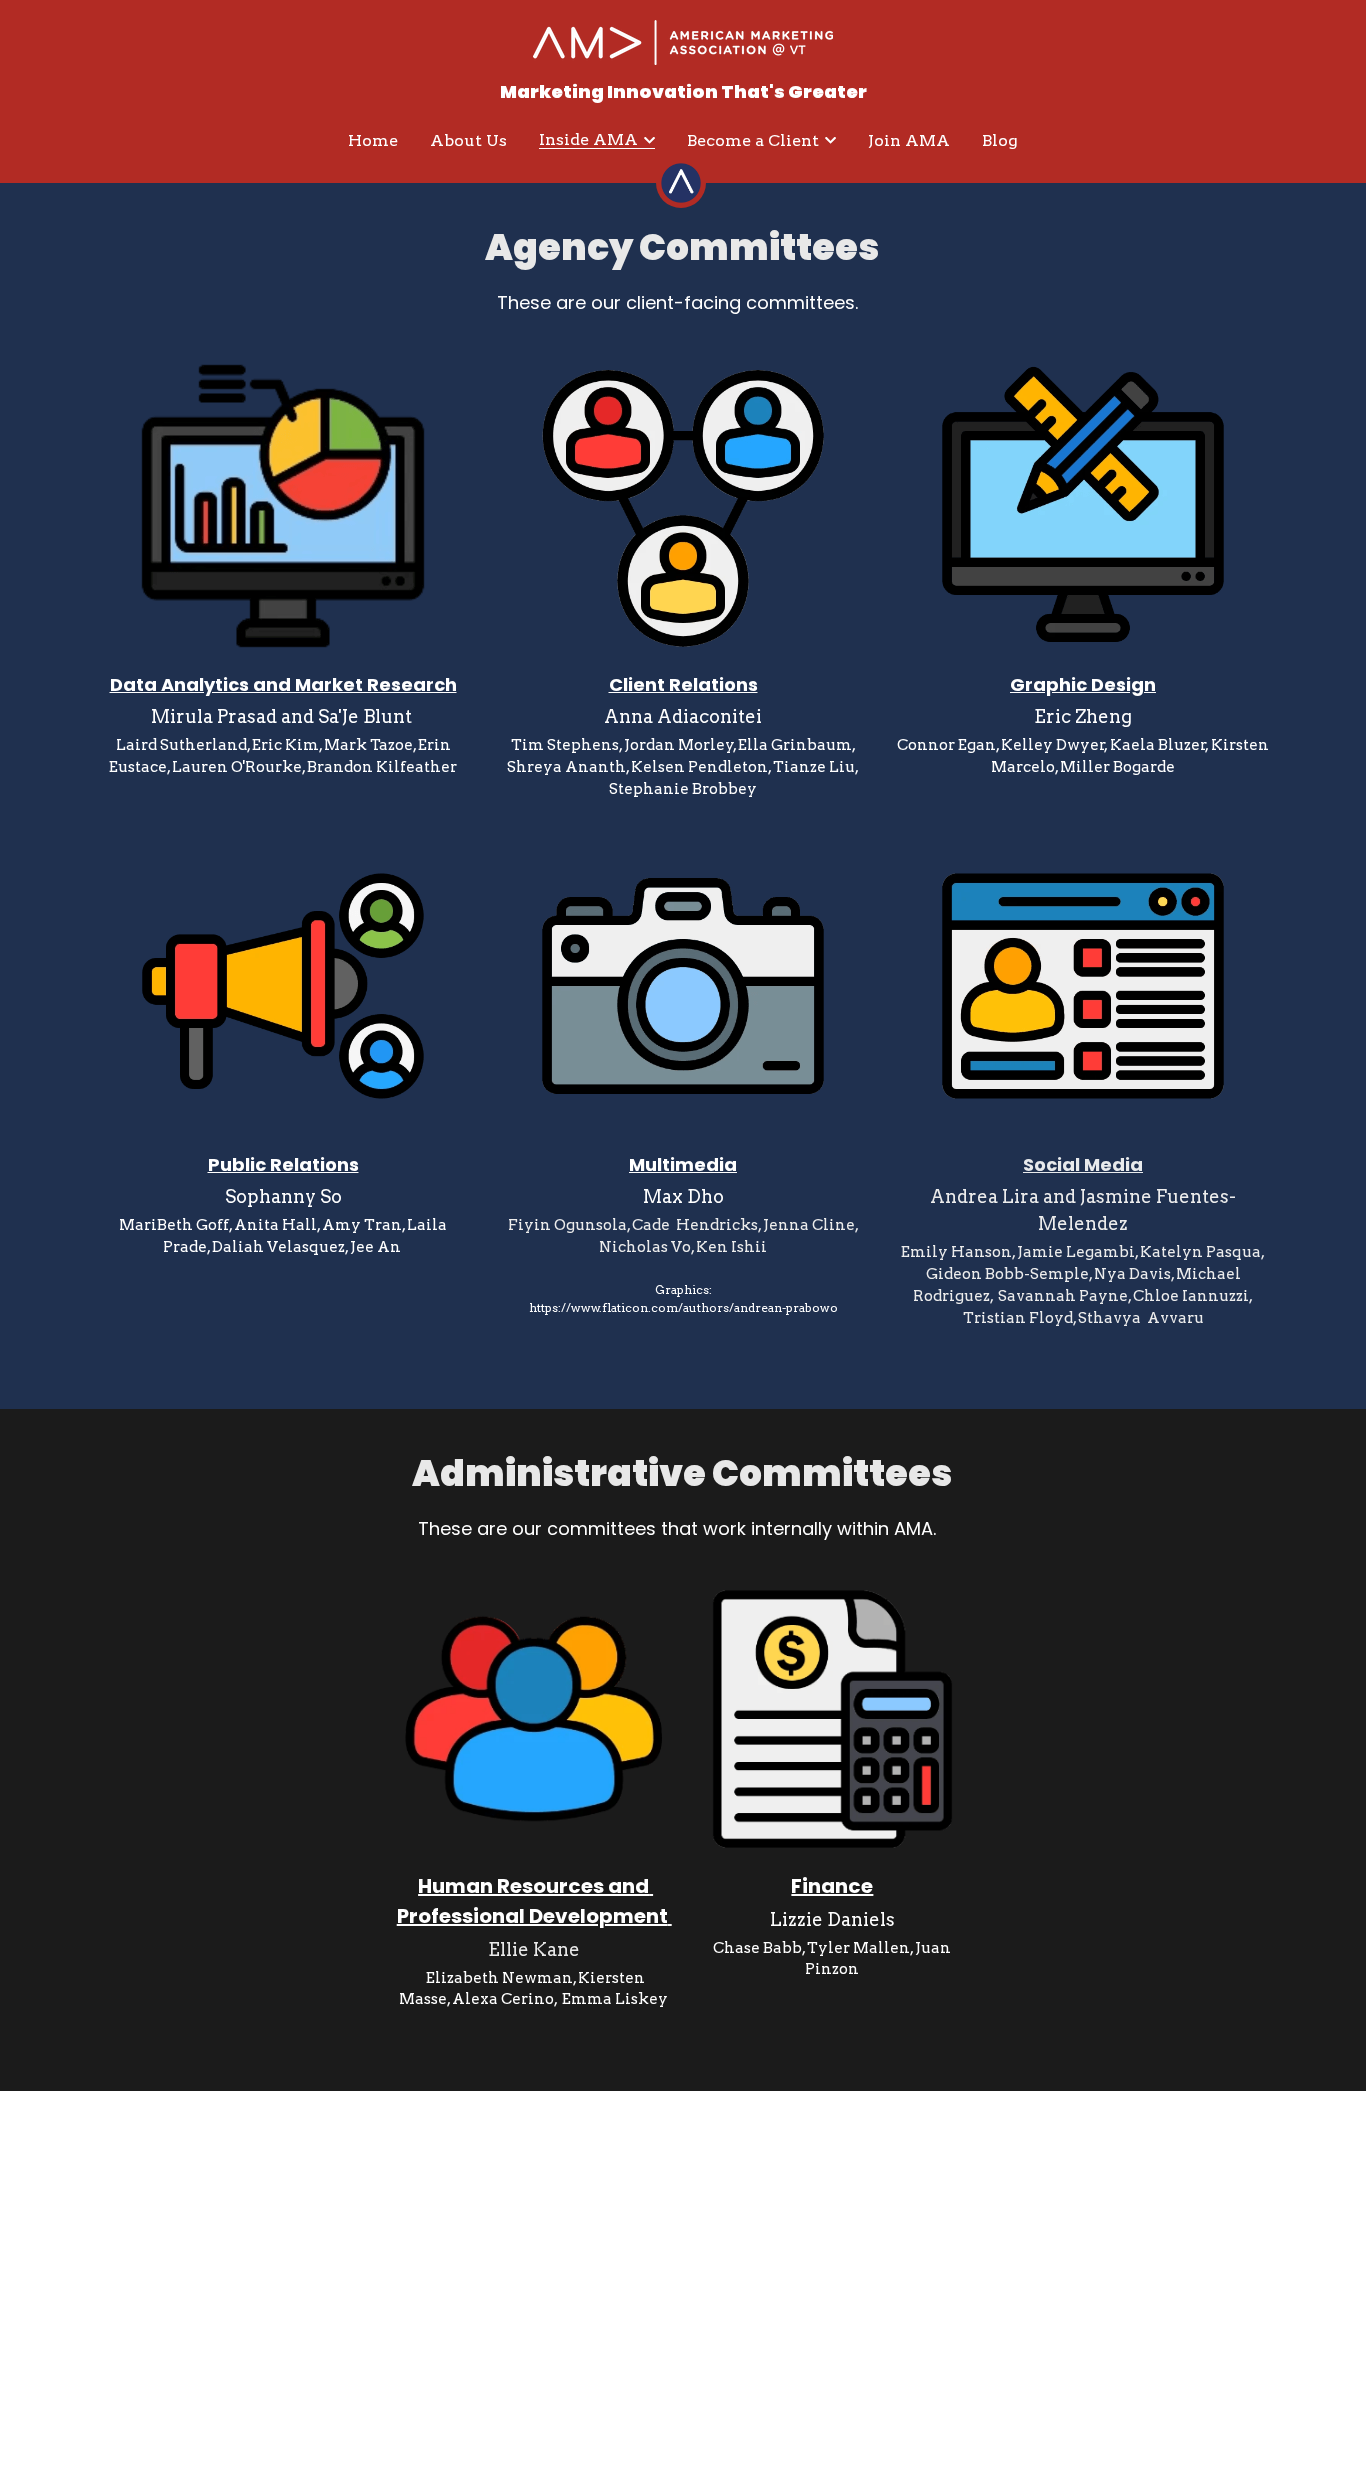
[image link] (683, 40)
